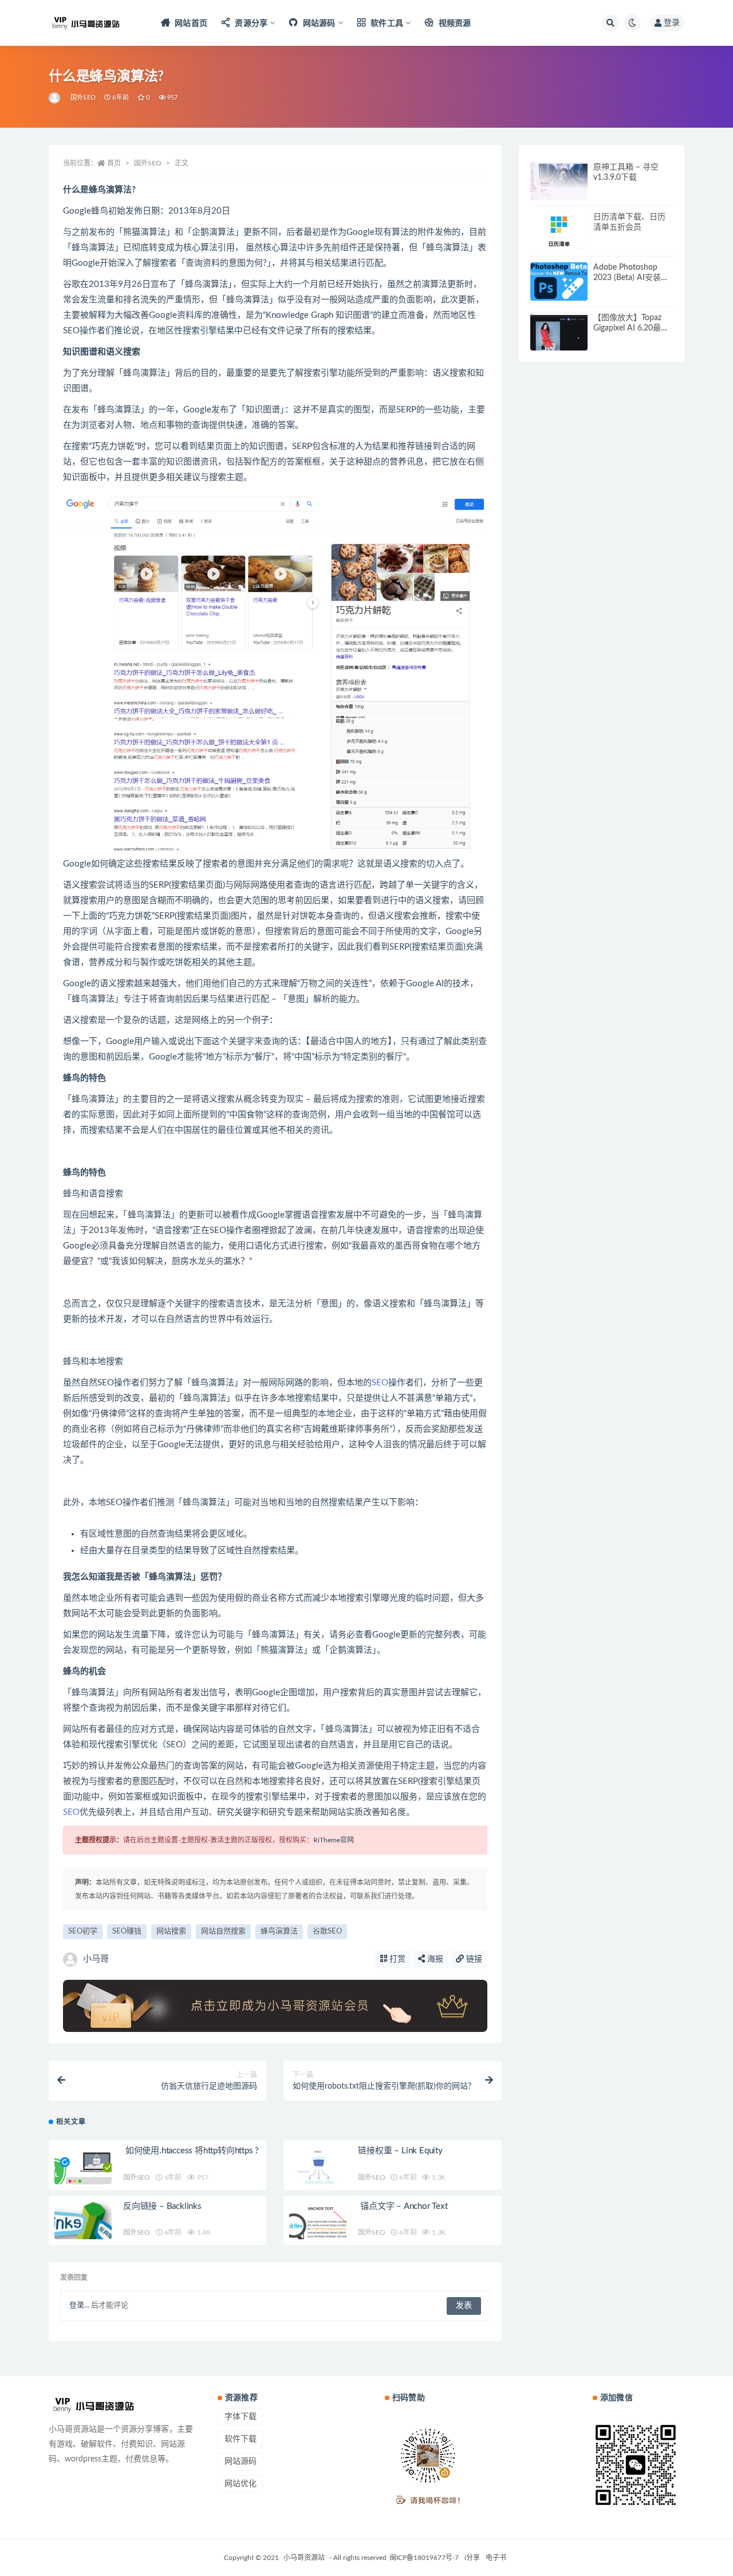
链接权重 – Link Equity (400, 2151)
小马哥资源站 (304, 2558)
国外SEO (83, 98)
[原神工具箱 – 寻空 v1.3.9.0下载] (559, 181)
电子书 (496, 2558)
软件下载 (241, 2439)
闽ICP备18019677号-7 (424, 2558)
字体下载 (241, 2417)
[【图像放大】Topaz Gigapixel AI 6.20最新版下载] (559, 341)
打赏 (396, 1959)
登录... (79, 2305)
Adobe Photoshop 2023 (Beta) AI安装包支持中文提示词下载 (631, 278)
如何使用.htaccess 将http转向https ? (191, 2151)
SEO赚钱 (127, 1931)
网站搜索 (171, 1931)
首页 (114, 163)
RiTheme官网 (334, 1840)
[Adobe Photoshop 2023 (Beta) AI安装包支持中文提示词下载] (559, 281)
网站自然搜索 (223, 1931)
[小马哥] (55, 98)
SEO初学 (83, 1931)
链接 (473, 1959)
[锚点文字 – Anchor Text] (318, 2230)
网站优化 (241, 2484)
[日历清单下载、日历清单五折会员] (559, 231)
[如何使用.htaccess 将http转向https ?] (83, 2175)
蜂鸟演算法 (279, 1931)
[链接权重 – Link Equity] (318, 2175)
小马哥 (96, 1959)
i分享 (472, 2558)
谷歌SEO (327, 1931)
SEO (380, 1383)
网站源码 (241, 2461)
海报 (434, 1959)
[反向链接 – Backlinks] (83, 2230)
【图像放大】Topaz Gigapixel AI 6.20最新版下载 (631, 328)
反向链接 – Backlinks (162, 2206)
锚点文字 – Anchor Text (403, 2206)
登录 (672, 23)
